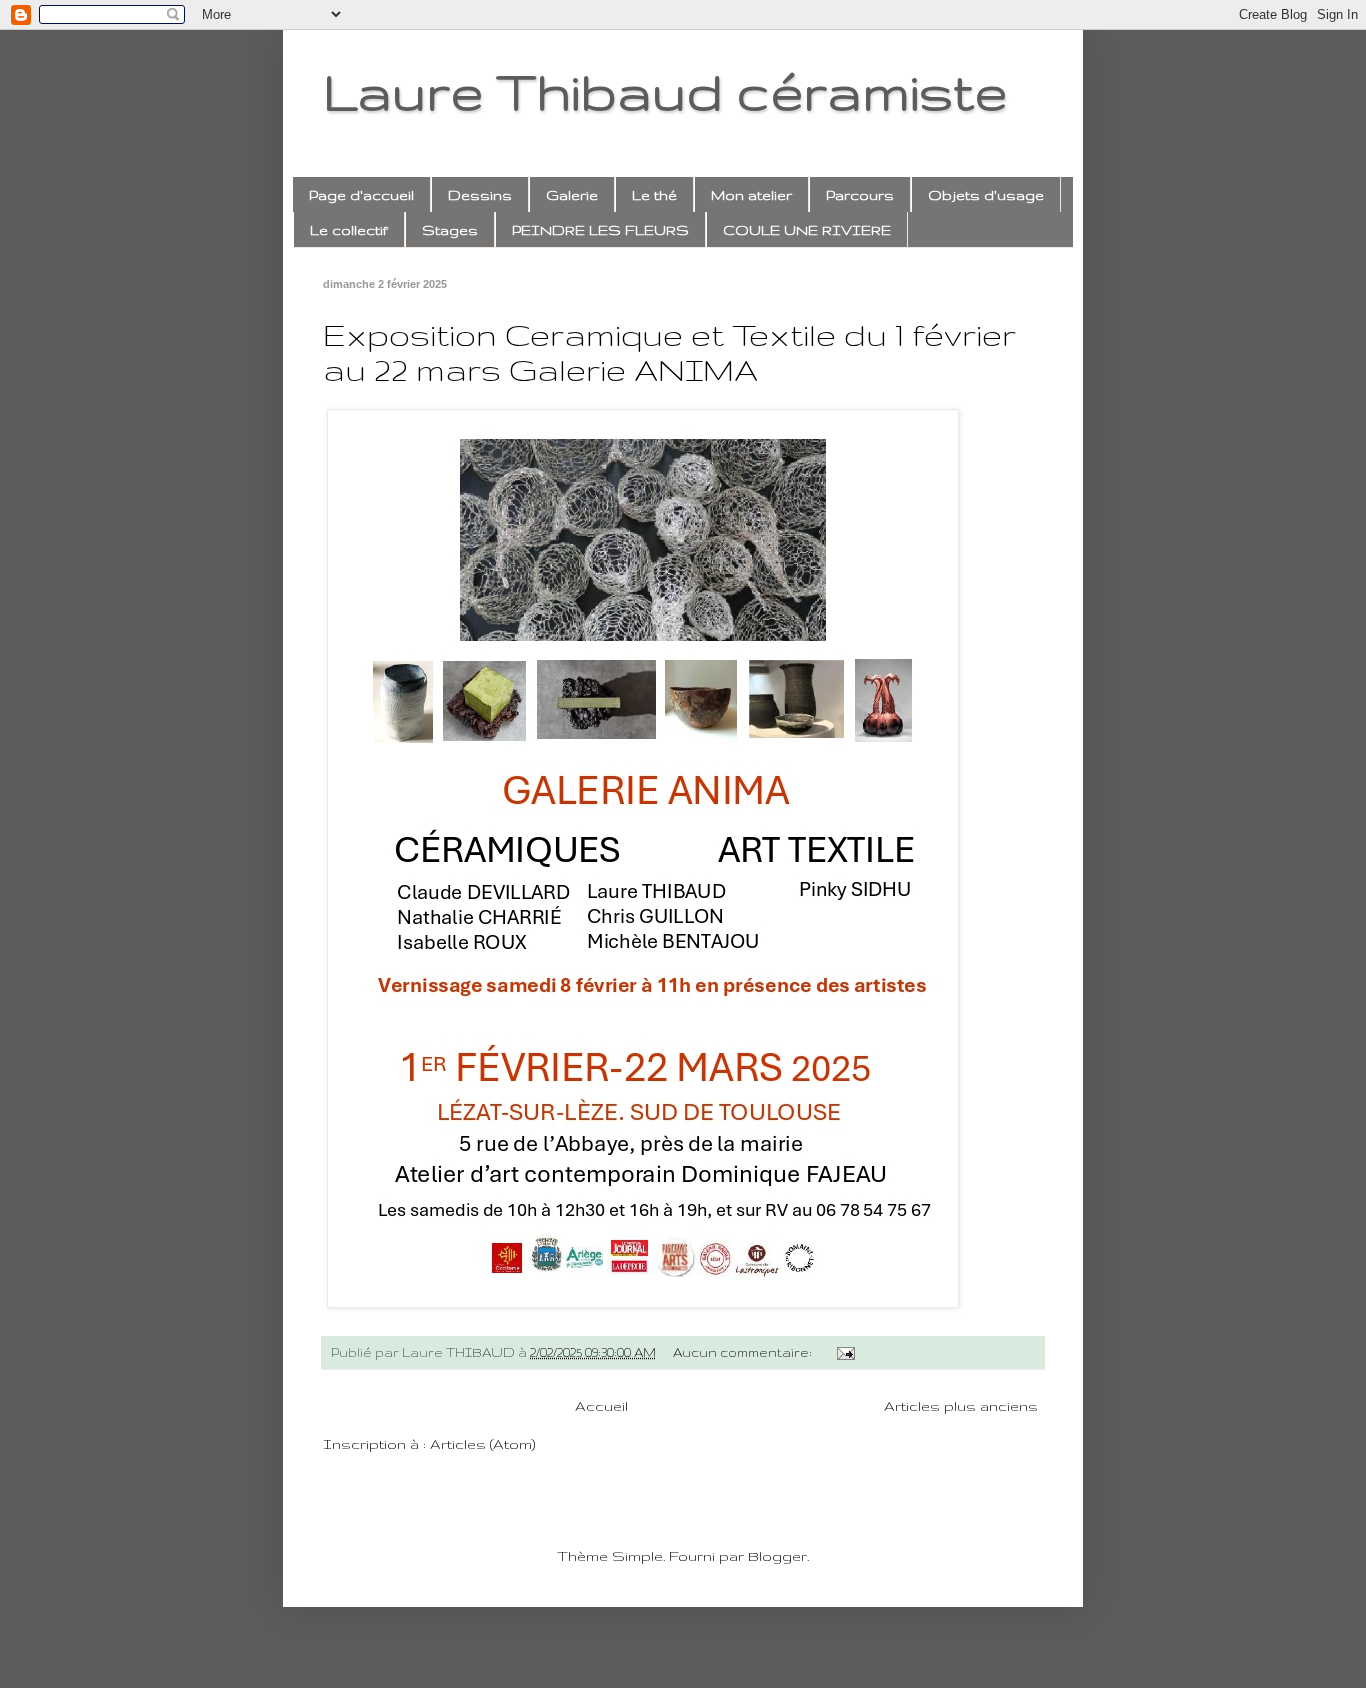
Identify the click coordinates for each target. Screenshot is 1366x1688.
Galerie (572, 195)
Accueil (601, 1406)
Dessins (480, 195)
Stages (450, 230)
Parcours (860, 195)
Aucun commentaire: (744, 1352)
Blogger (777, 1556)
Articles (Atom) (482, 1444)
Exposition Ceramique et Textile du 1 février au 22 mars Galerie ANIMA (669, 352)
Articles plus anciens (961, 1406)
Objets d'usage (986, 195)
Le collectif (349, 230)
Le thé (654, 195)
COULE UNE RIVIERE (807, 230)
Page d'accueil (361, 195)
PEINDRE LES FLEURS (600, 230)
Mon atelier (751, 195)
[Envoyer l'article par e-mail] (844, 1352)
